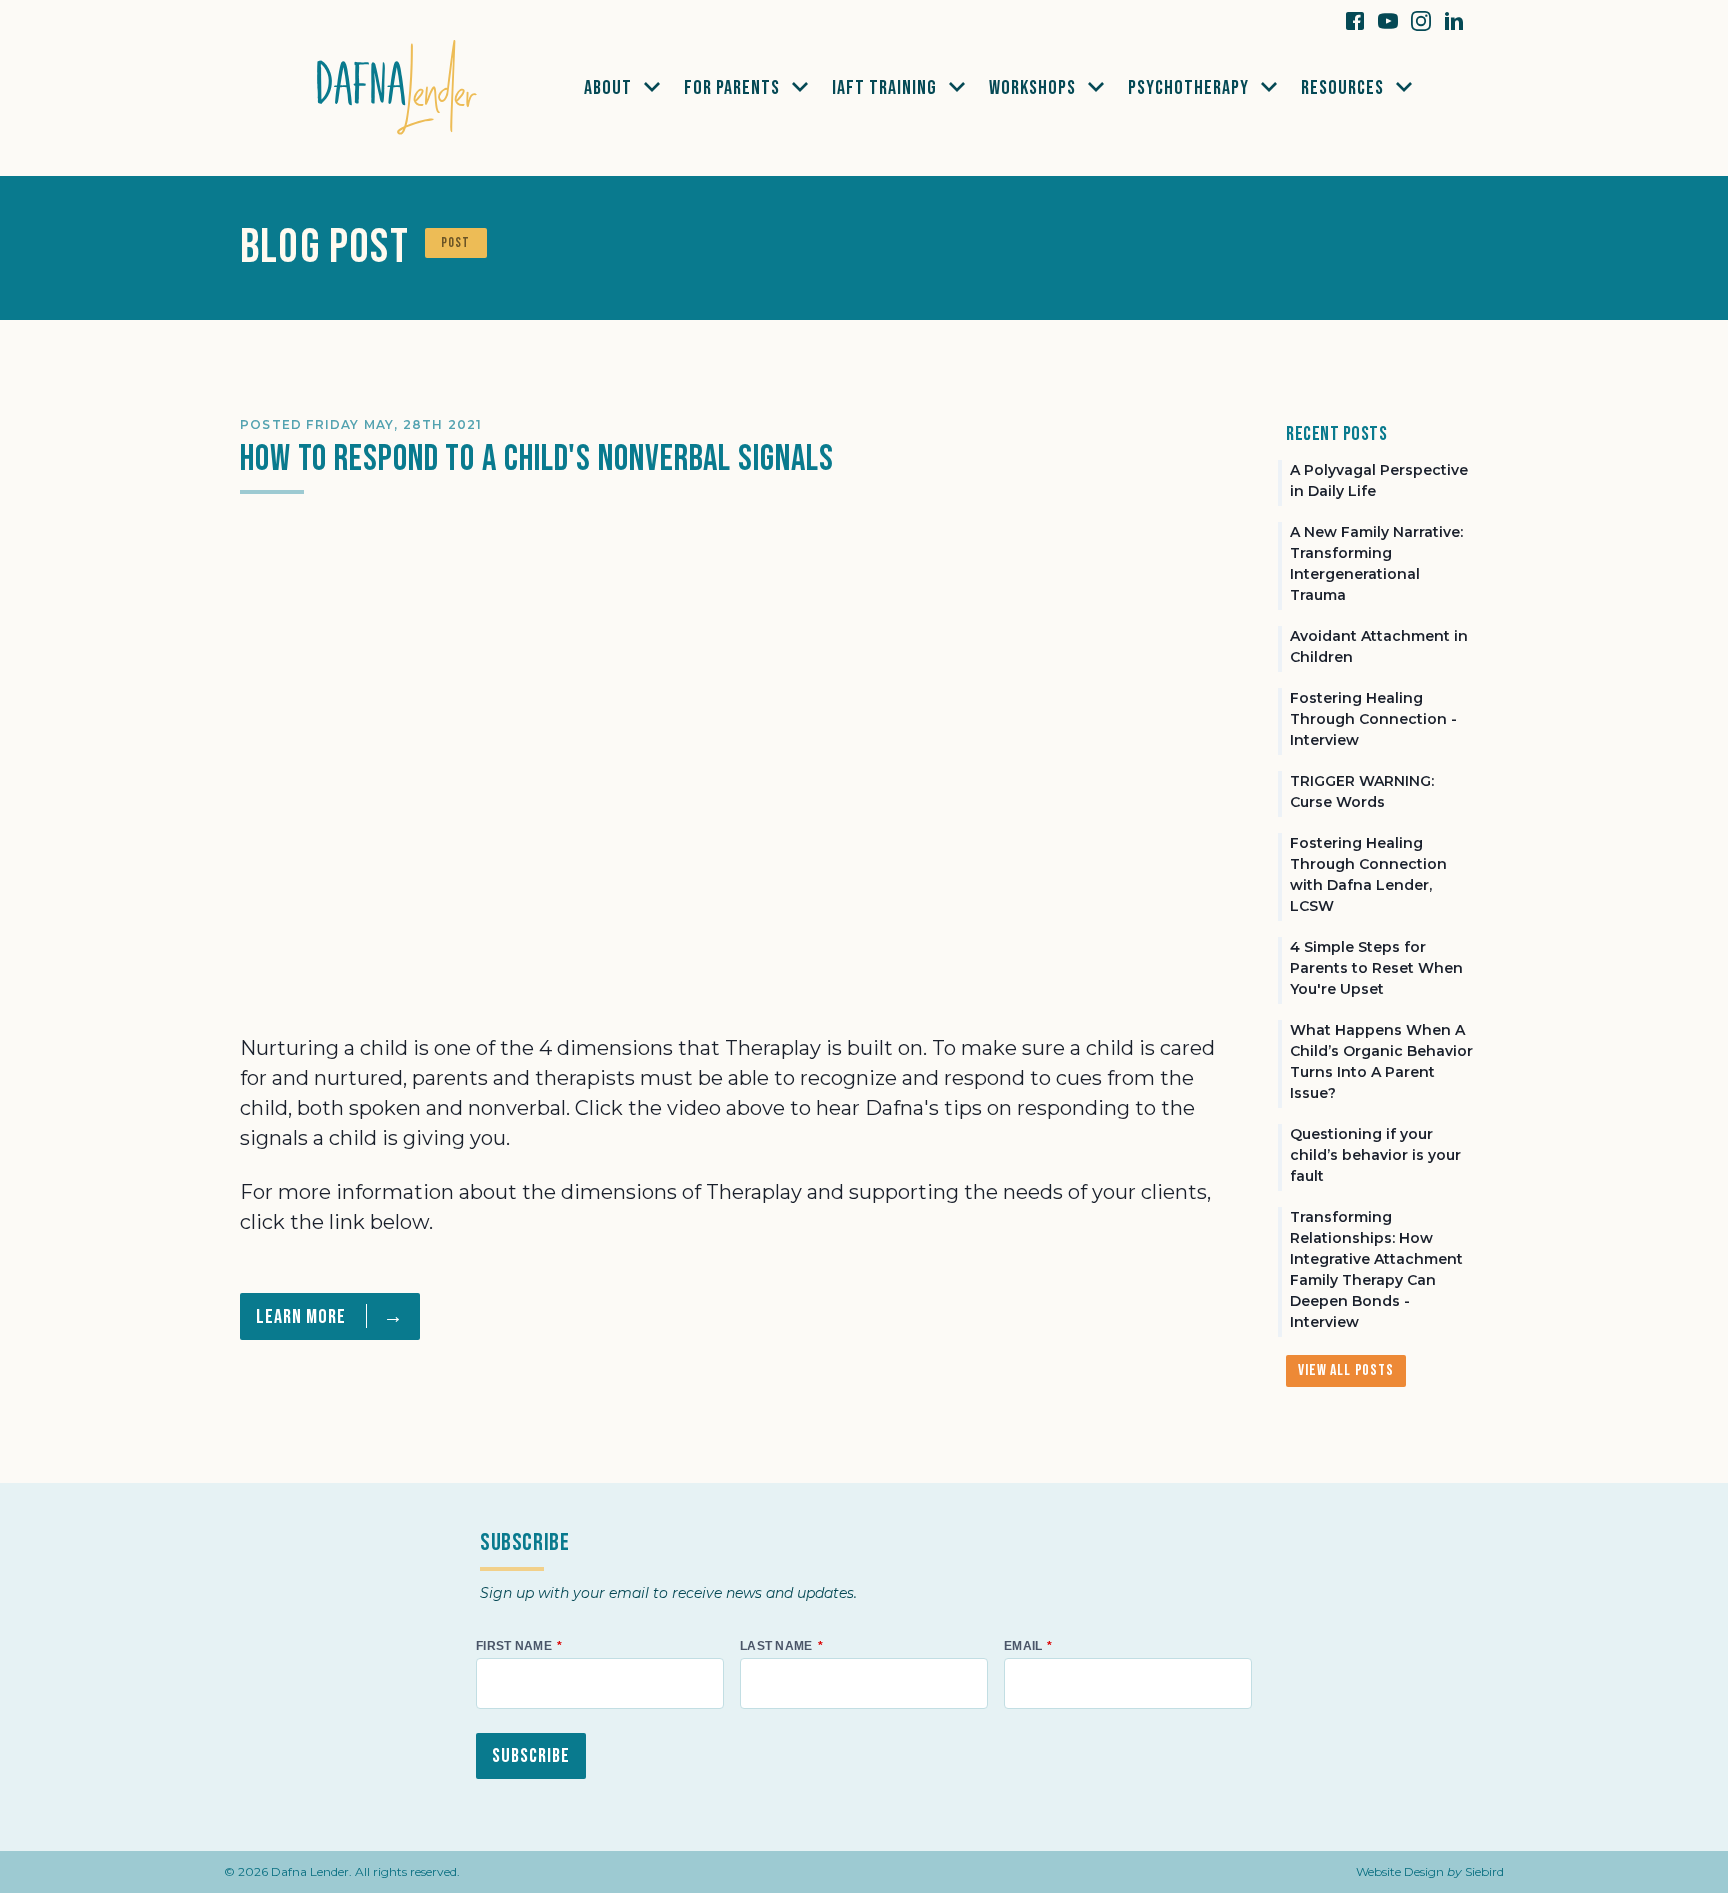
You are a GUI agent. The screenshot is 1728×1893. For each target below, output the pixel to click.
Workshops (1034, 88)
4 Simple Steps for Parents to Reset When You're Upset (1376, 968)
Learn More (330, 1316)
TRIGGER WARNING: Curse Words (1362, 791)
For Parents (734, 88)
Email (1023, 1646)
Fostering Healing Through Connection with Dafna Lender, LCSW (1368, 874)
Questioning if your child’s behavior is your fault (1375, 1155)
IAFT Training (886, 88)
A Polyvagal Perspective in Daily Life (1379, 480)
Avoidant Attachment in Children (1379, 646)
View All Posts (1345, 1370)
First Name (514, 1646)
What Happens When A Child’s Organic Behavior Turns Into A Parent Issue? (1381, 1061)
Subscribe (531, 1756)
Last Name (776, 1646)
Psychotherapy (1190, 88)
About (610, 88)
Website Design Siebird (1430, 1871)
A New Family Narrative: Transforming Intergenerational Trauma (1376, 563)
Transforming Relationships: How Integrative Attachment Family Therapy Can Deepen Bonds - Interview (1376, 1269)
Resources (1344, 88)
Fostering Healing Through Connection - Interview (1373, 719)
